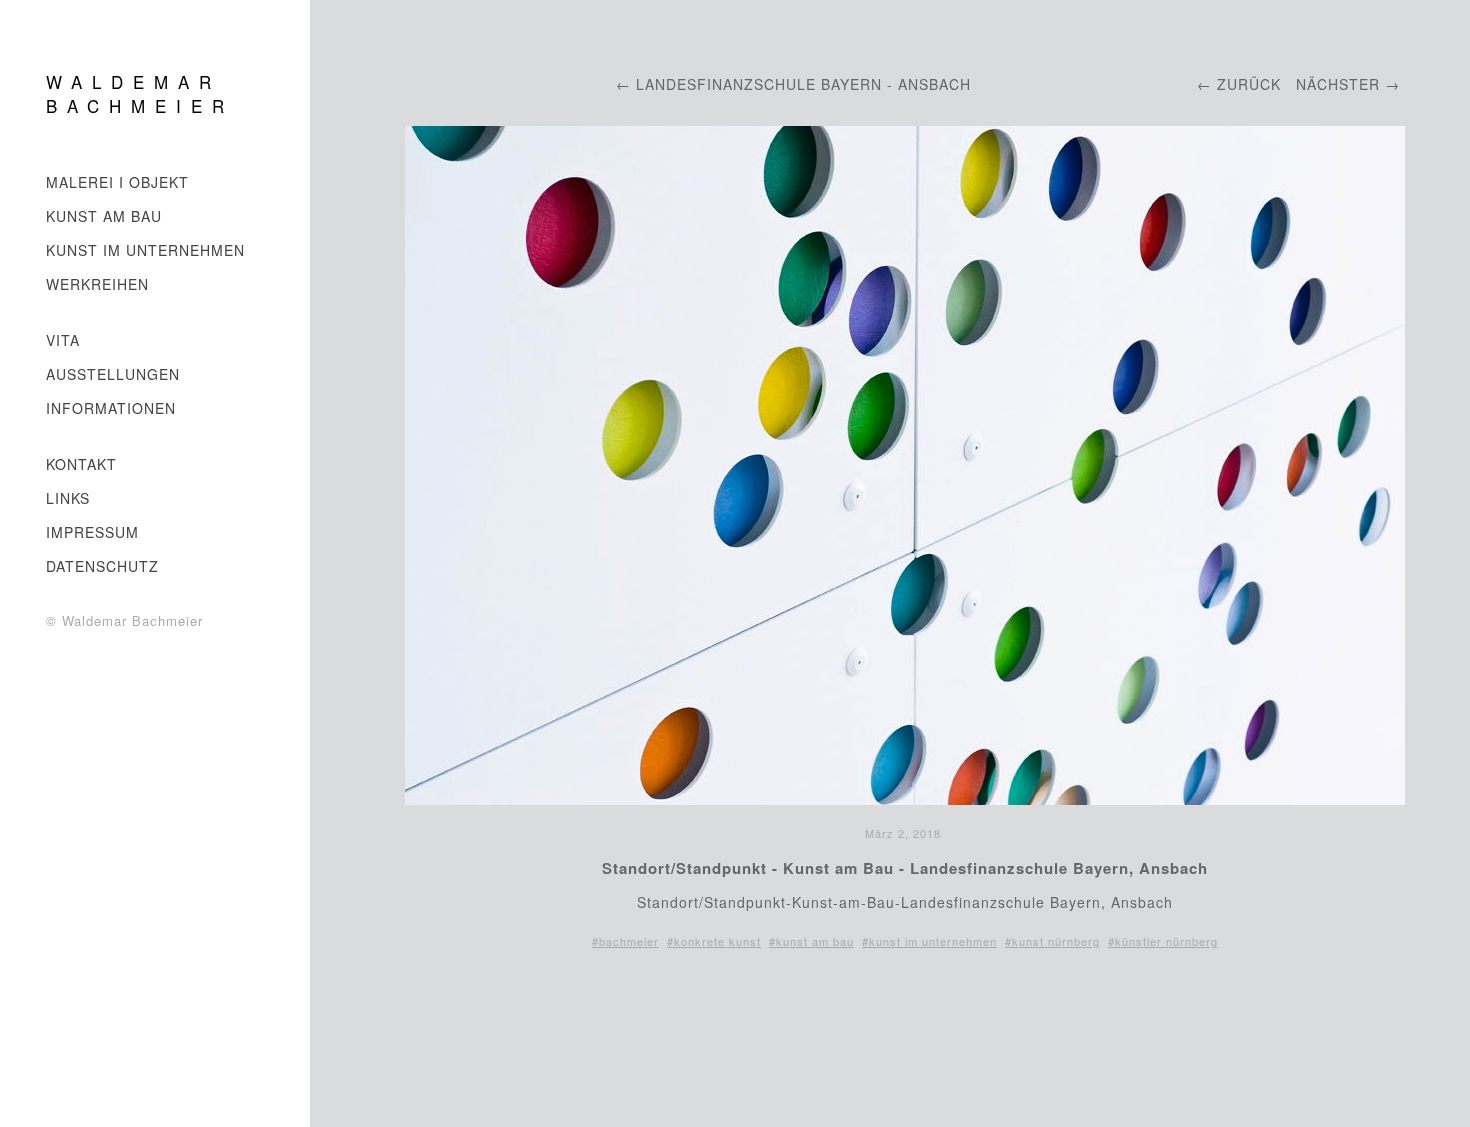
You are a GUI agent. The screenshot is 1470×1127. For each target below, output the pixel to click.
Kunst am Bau (104, 216)
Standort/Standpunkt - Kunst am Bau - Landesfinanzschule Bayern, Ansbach (905, 868)
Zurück (1249, 84)
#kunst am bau (811, 941)
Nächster (1338, 84)
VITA (63, 340)
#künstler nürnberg (1163, 941)
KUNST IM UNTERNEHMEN (145, 250)
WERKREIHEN (97, 284)
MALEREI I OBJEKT (117, 182)
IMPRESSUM (92, 532)
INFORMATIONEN (111, 408)
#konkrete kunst (714, 941)
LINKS (68, 498)
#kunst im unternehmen (929, 941)
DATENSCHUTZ (102, 566)
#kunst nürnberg (1052, 941)
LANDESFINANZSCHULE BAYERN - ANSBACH (803, 84)
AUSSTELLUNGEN (113, 374)
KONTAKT (81, 464)
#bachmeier (625, 941)
